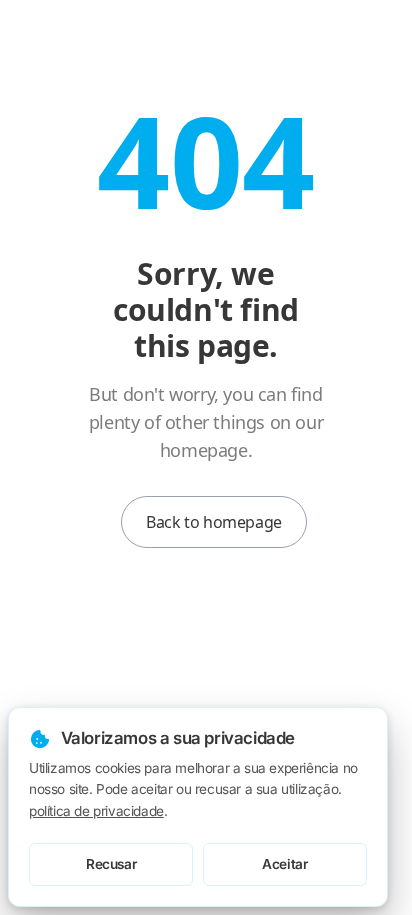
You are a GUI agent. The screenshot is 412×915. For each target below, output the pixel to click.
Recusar (111, 864)
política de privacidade (96, 811)
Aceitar (284, 864)
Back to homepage (214, 522)
